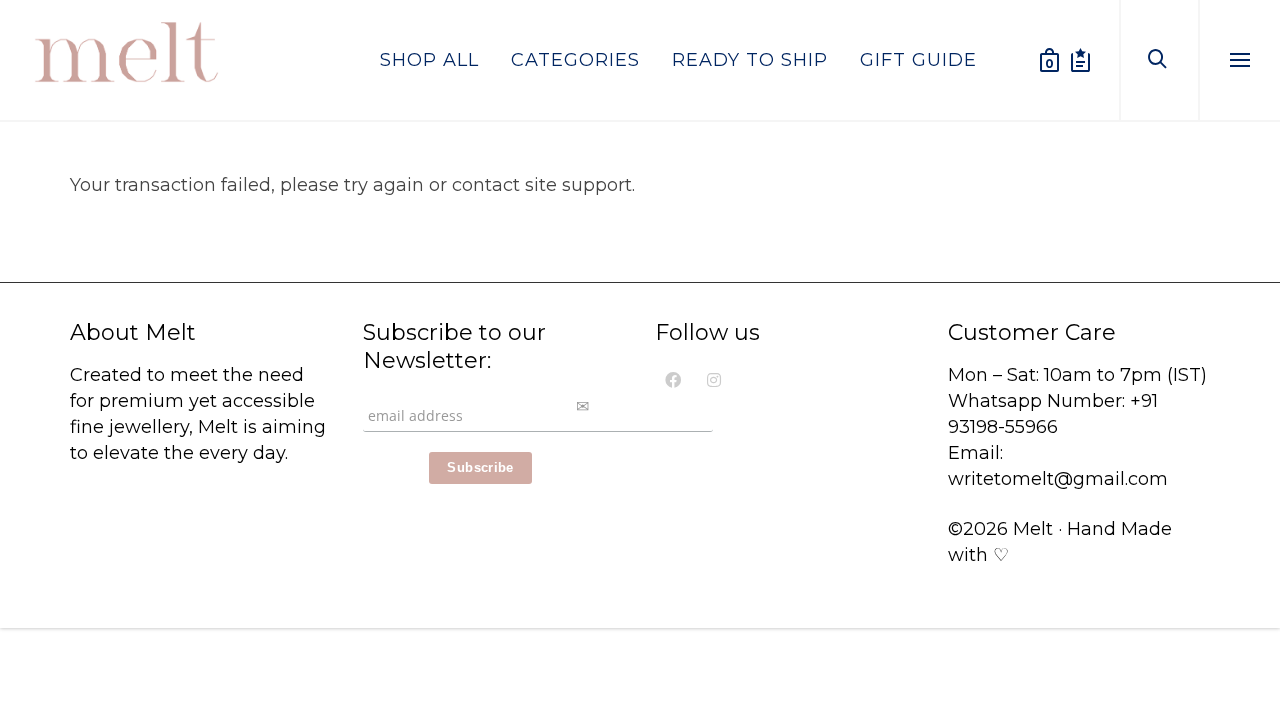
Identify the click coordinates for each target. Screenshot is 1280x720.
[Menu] (1240, 61)
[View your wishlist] (1080, 60)
